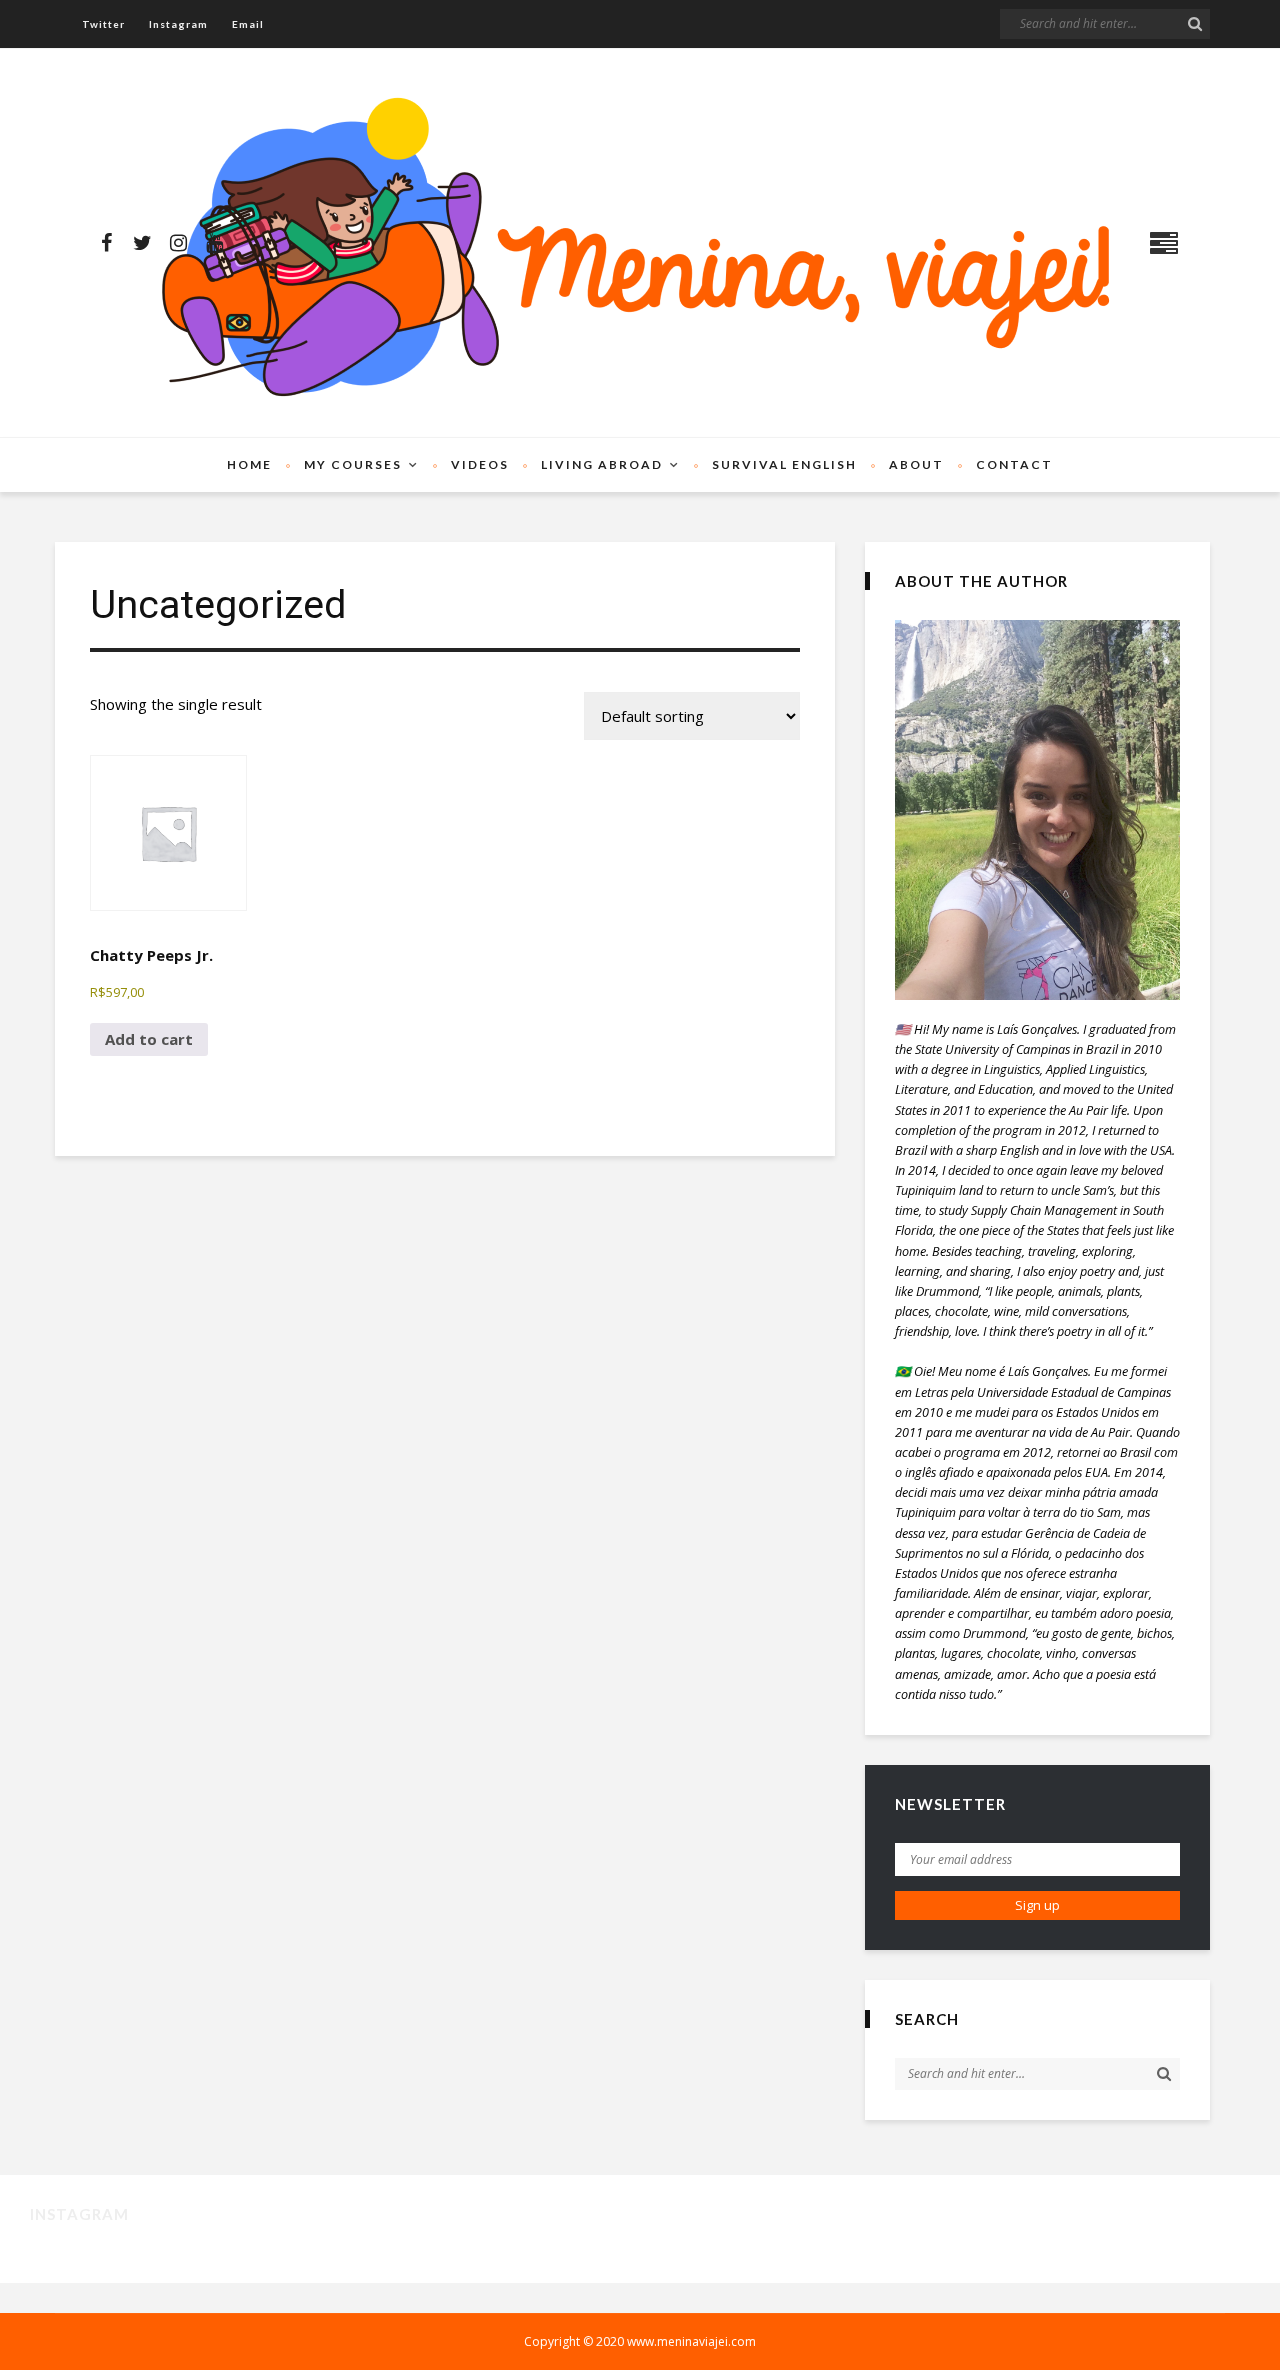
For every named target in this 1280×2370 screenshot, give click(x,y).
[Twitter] (142, 243)
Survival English (784, 464)
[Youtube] (214, 243)
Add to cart (149, 1039)
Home (249, 464)
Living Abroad (602, 464)
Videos (480, 464)
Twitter (103, 24)
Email (248, 24)
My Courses (353, 464)
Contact (1014, 464)
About (916, 464)
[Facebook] (106, 243)
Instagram (178, 24)
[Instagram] (178, 243)
